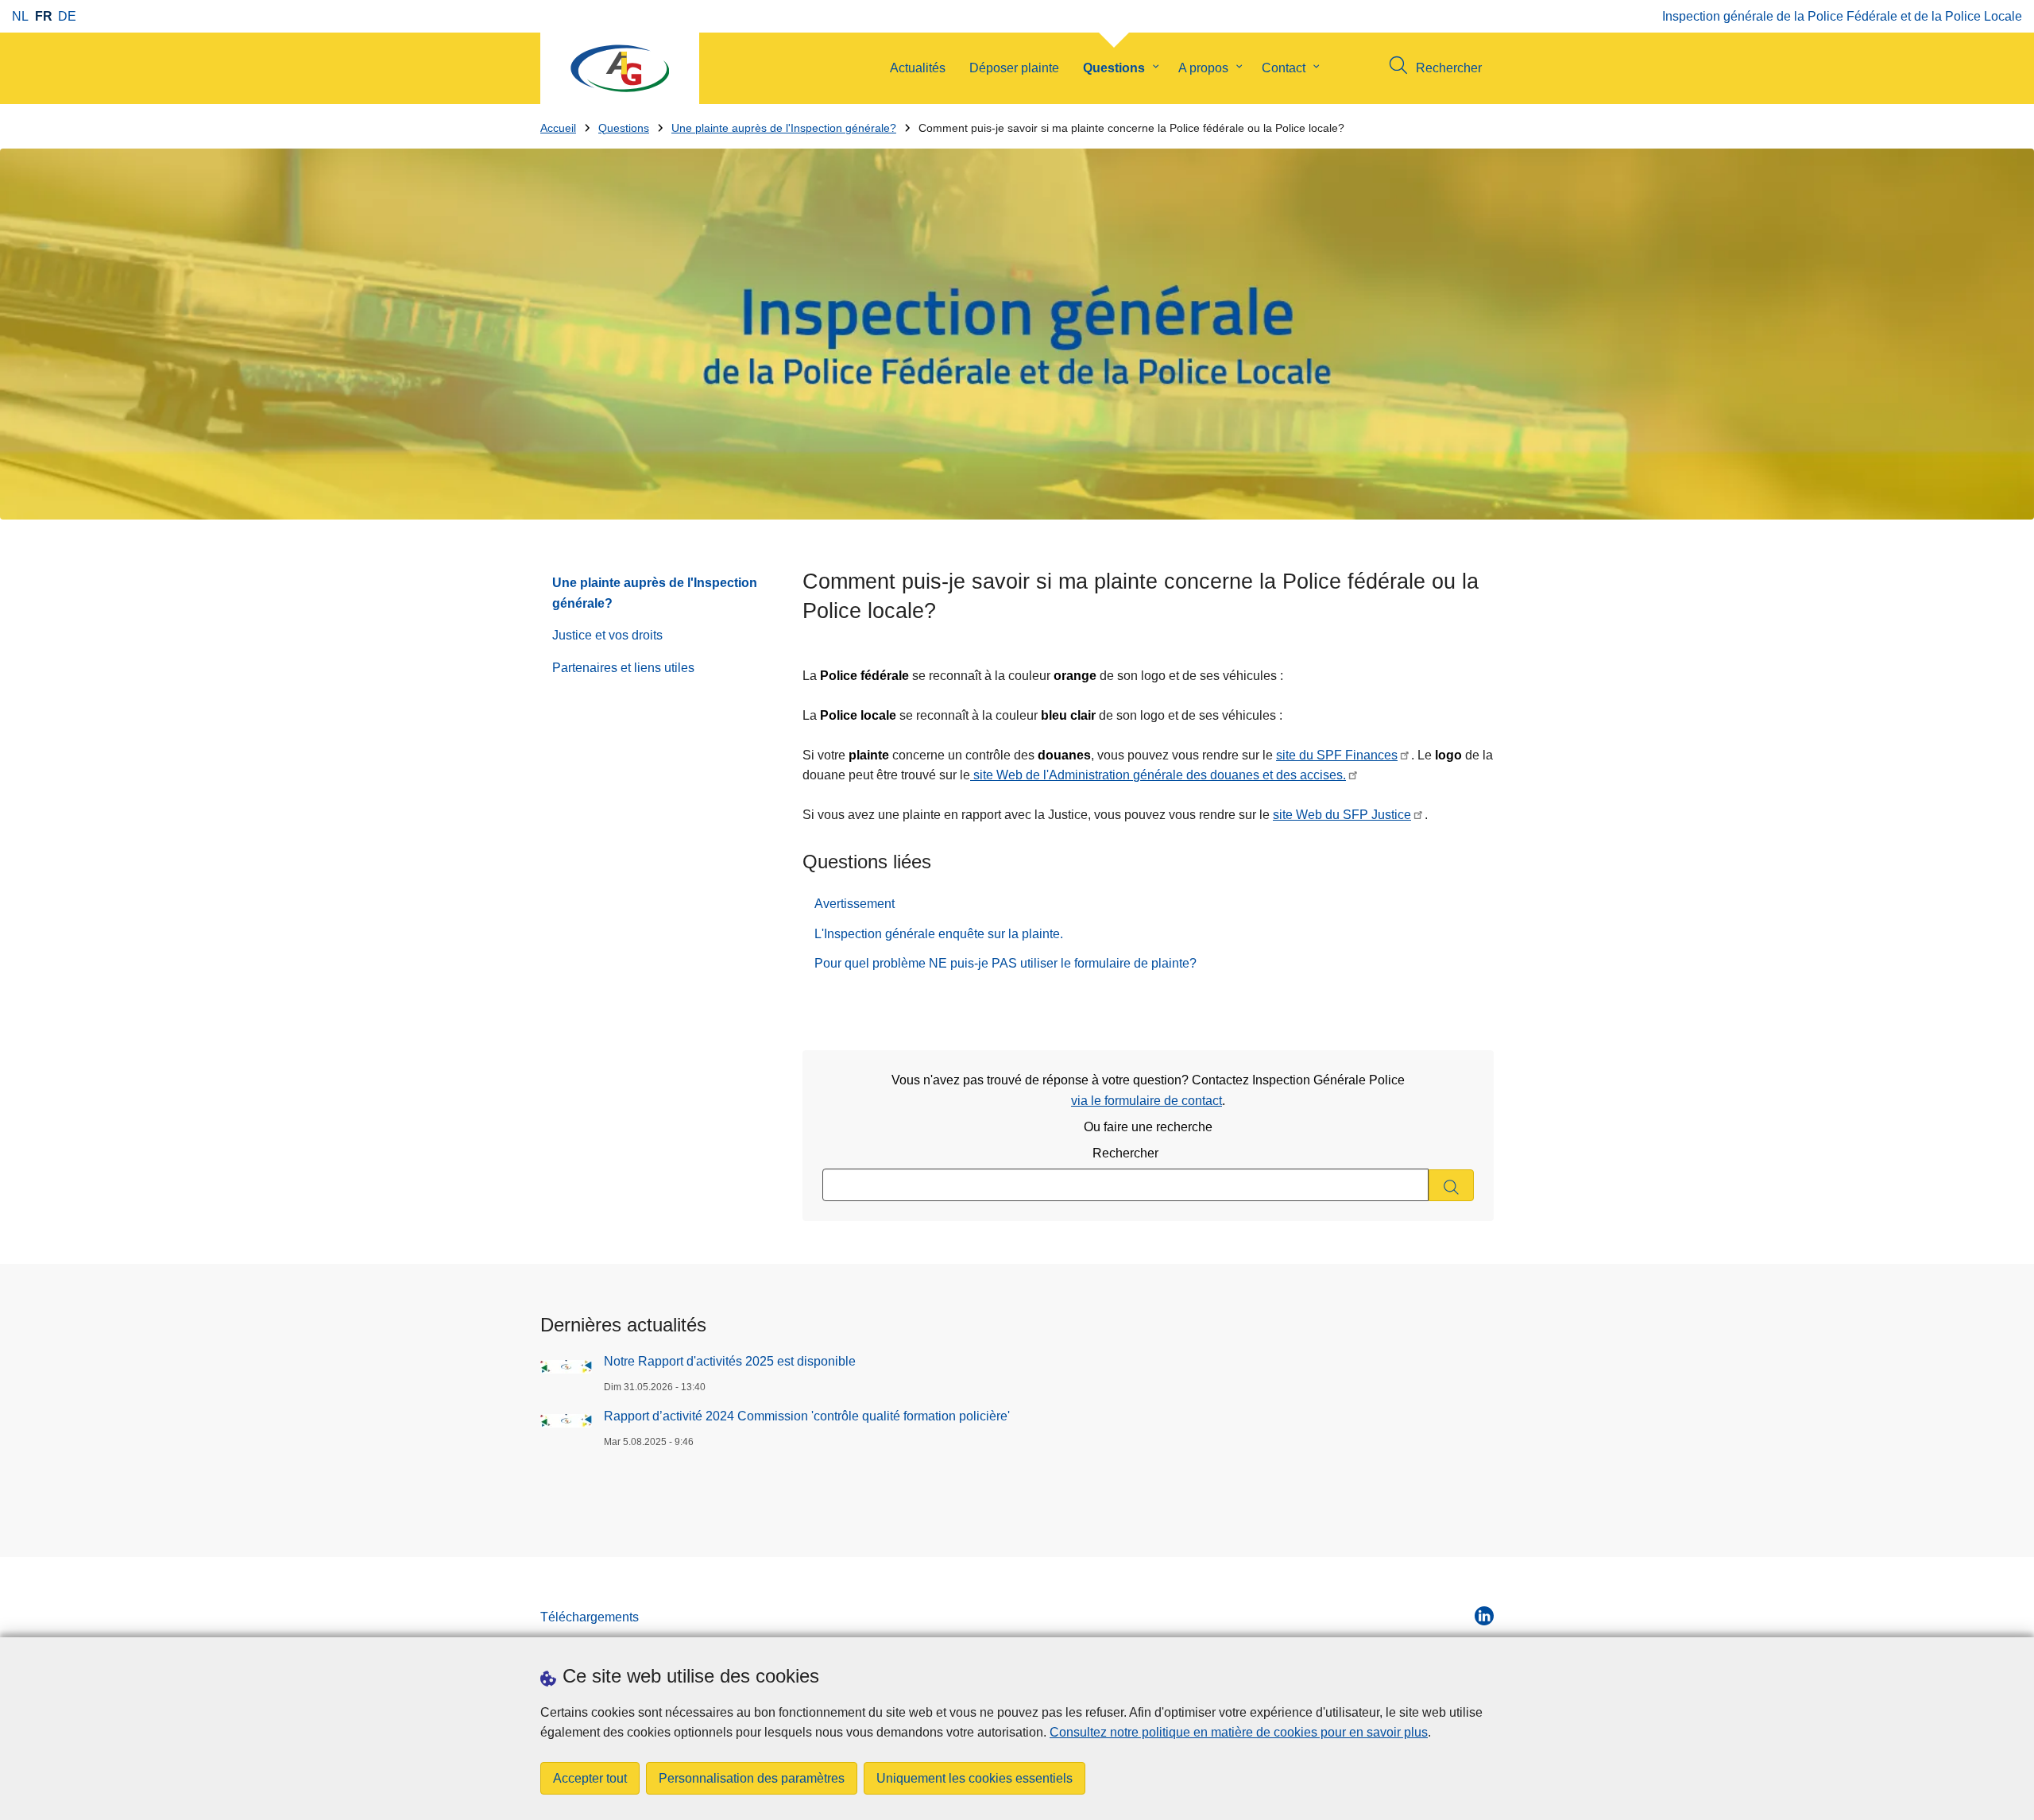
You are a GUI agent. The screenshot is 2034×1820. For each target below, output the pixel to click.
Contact (1284, 68)
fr (44, 16)
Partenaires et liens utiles (623, 668)
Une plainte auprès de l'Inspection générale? (784, 128)
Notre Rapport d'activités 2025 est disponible (730, 1361)
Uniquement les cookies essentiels (974, 1778)
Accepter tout (590, 1778)
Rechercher (1125, 1153)
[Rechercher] (1451, 1186)
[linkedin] (1484, 1616)
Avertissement (855, 904)
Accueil (558, 128)
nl (20, 16)
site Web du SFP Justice (1342, 815)
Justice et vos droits (607, 635)
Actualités (918, 68)
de (67, 16)
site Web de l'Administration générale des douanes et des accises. (1158, 775)
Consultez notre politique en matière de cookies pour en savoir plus (1239, 1732)
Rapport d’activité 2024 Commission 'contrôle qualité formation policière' (807, 1416)
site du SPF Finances (1337, 755)
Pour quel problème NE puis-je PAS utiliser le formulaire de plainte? (1005, 963)
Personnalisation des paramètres (752, 1778)
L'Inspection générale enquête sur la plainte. (939, 934)
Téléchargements (590, 1617)
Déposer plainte (1014, 68)
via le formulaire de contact (1147, 1101)
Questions (1114, 68)
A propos (1203, 68)
